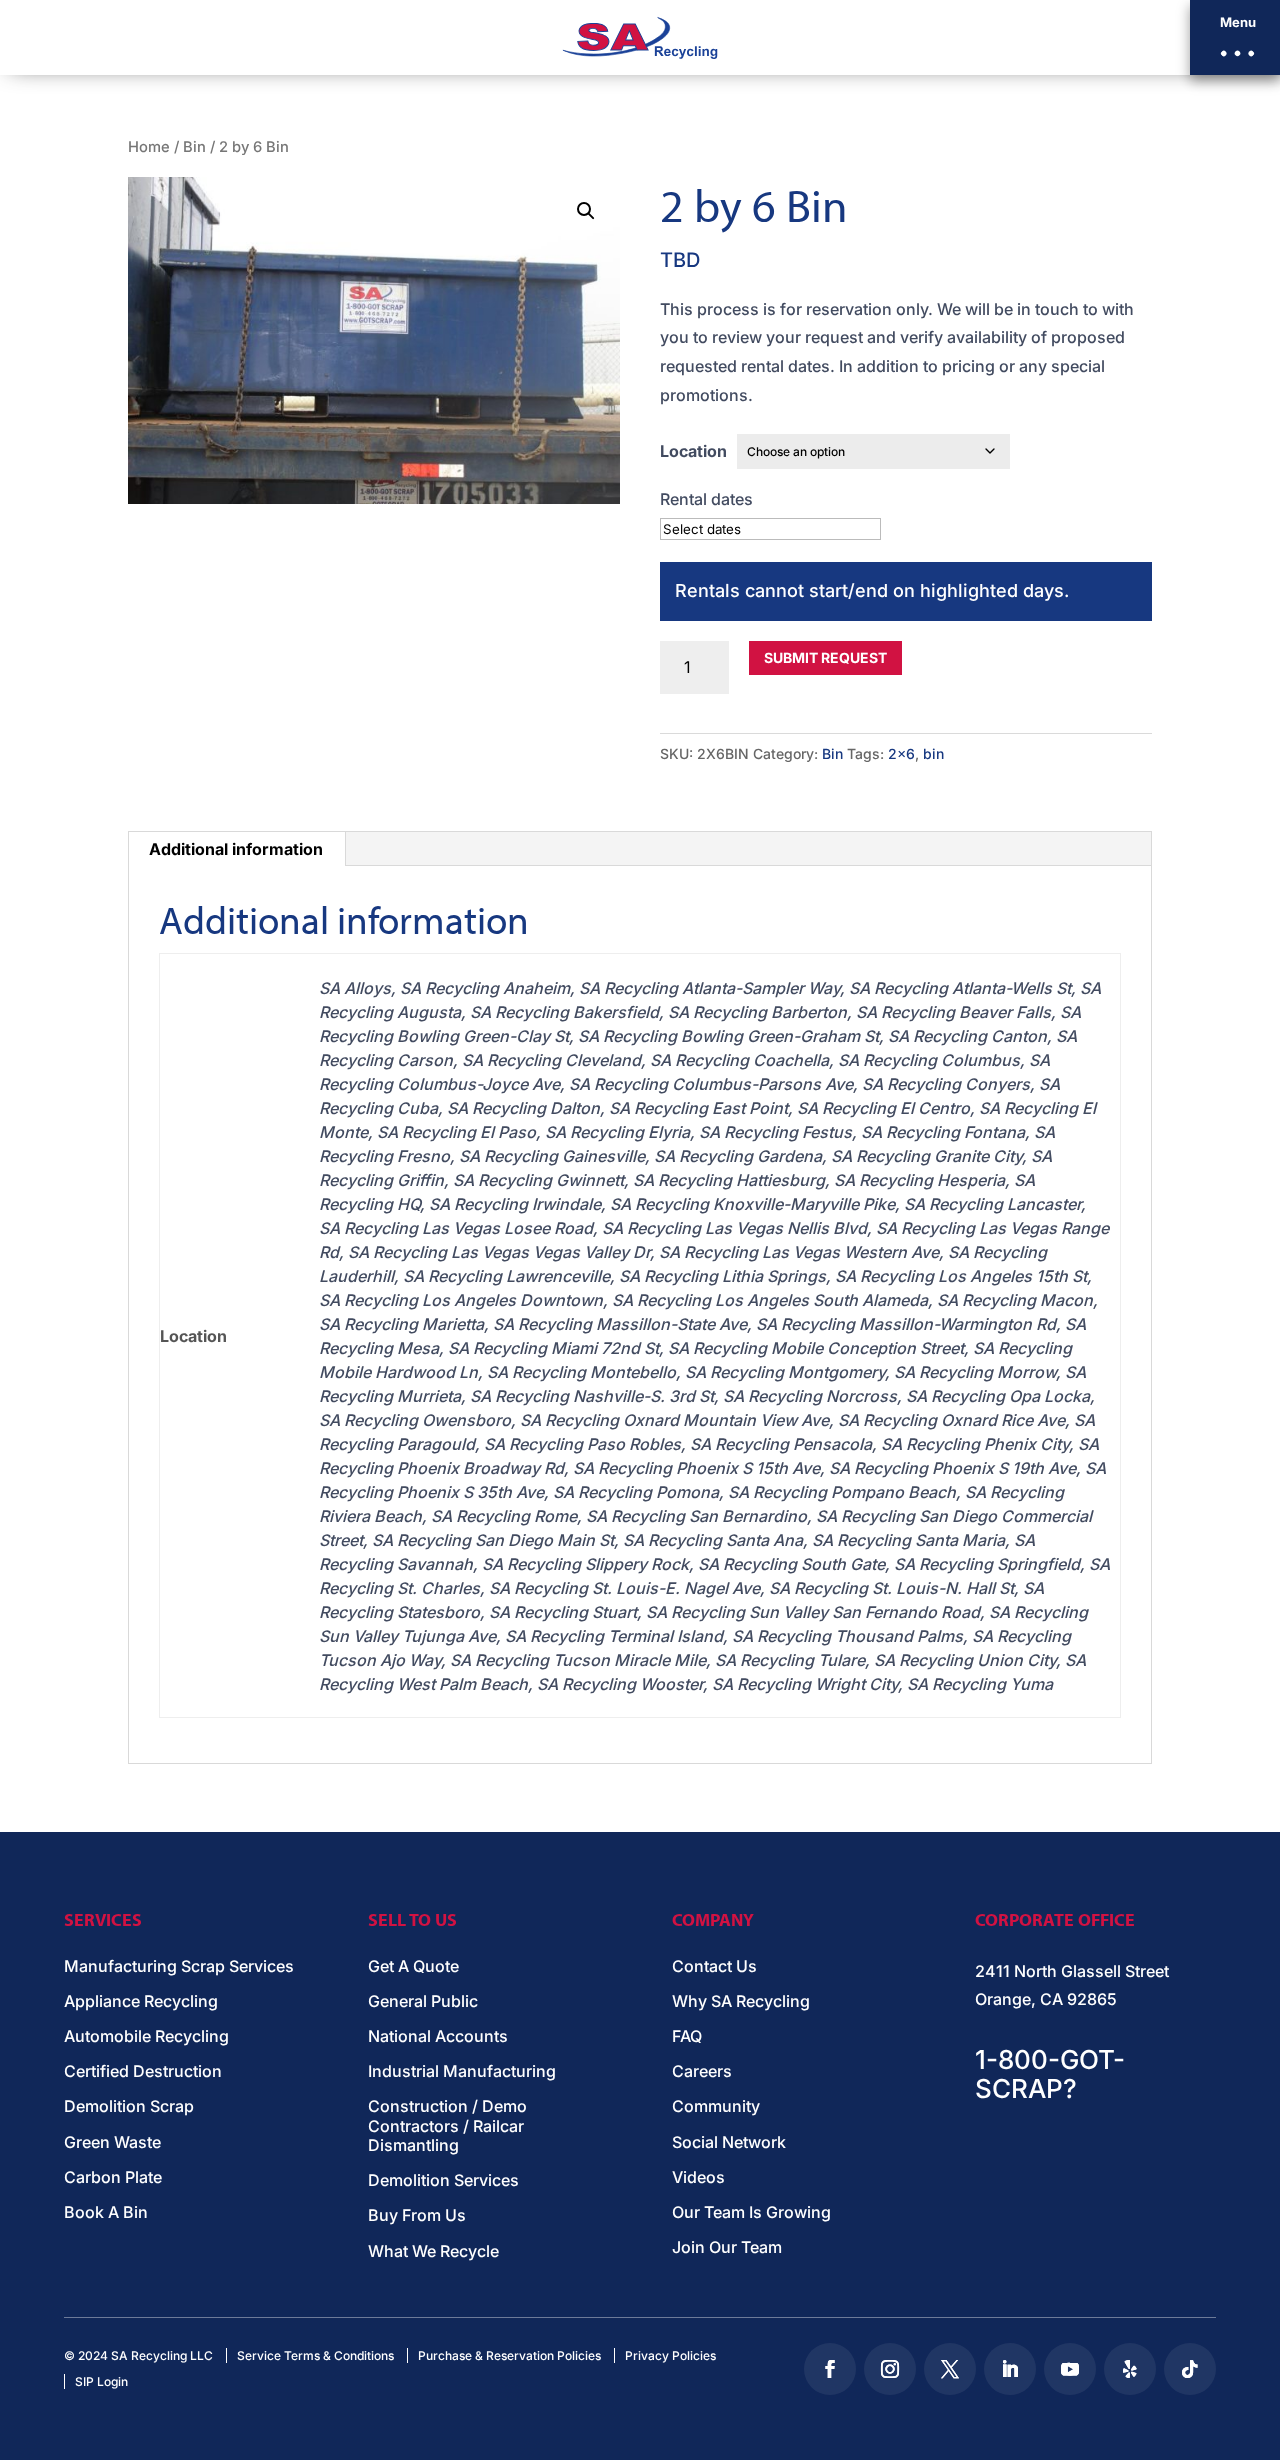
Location (693, 451)
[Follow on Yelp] (1130, 2369)
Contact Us (714, 1966)
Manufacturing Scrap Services (179, 1966)
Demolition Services (443, 2180)
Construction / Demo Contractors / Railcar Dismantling (447, 2125)
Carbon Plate (113, 2177)
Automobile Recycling (146, 2036)
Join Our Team (727, 2247)
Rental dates (706, 499)
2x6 (901, 753)
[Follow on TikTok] (1190, 2369)
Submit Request (825, 657)
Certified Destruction (143, 2071)
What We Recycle (433, 2251)
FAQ (687, 2036)
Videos (698, 2177)
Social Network (729, 2142)
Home (149, 147)
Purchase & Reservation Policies (509, 2355)
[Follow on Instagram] (890, 2369)
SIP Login (101, 2381)
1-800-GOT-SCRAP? (1050, 2074)
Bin (194, 147)
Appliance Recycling (141, 2001)
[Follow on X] (950, 2369)
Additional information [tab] (236, 849)
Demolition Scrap (129, 2106)
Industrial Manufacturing (462, 2071)
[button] (1235, 37)
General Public (423, 2001)
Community (716, 2106)
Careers (702, 2071)
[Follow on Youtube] (1070, 2369)
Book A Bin (106, 2212)
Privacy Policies (670, 2355)
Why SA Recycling (741, 2001)
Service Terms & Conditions (315, 2355)
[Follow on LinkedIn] (1010, 2369)
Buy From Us (417, 2215)
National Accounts (438, 2036)
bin (933, 753)
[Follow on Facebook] (830, 2369)
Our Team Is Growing (751, 2212)
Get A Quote (413, 1966)
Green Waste (112, 2142)
